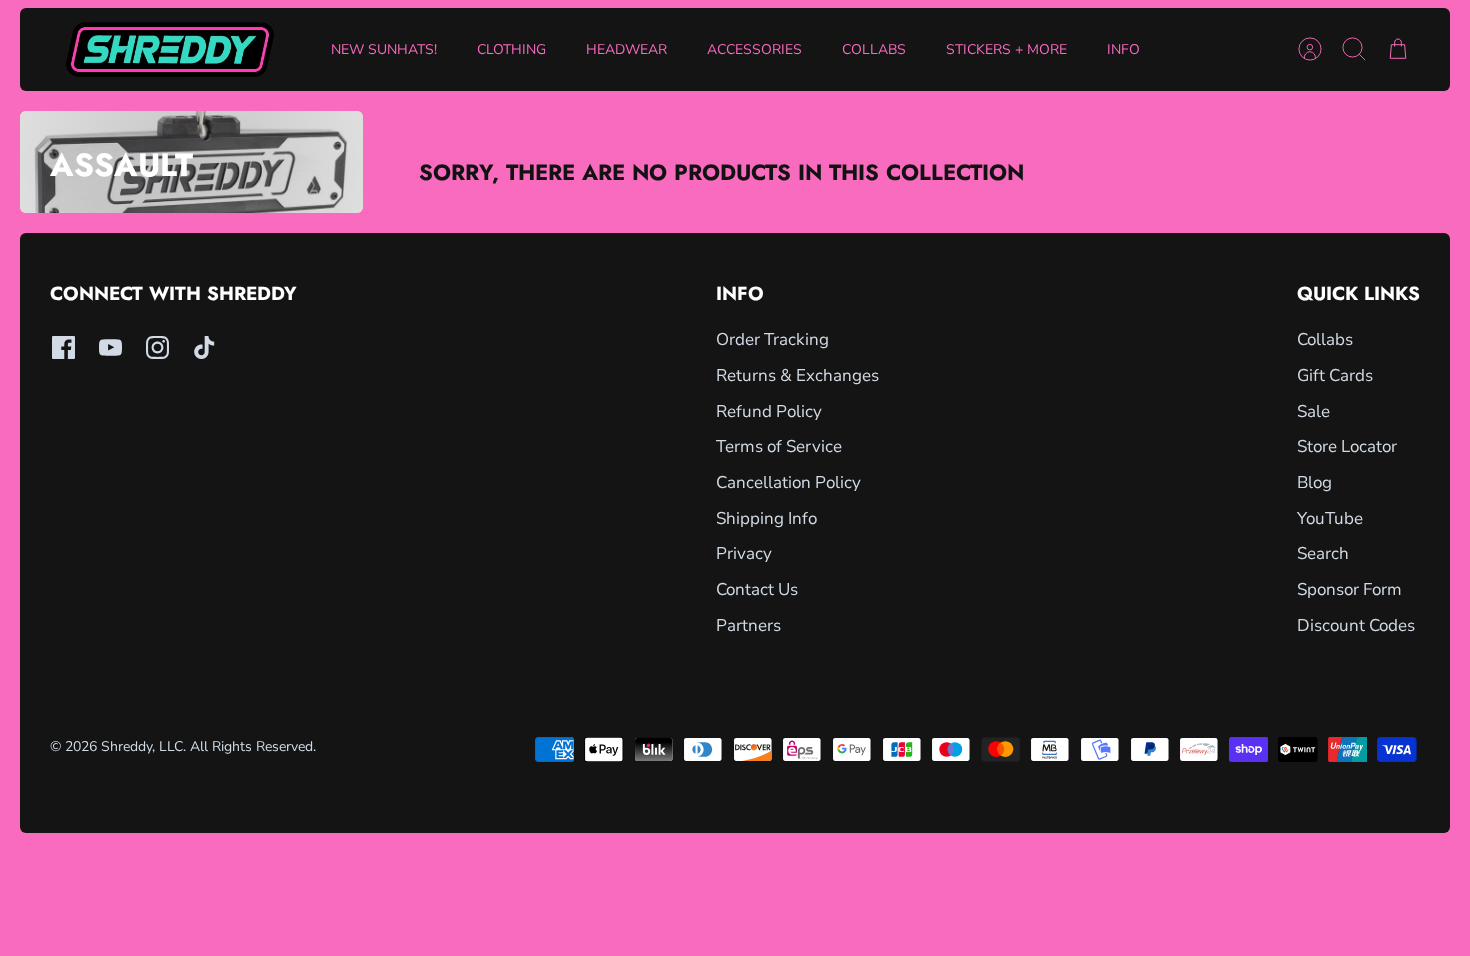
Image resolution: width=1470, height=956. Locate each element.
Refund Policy (769, 411)
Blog (1314, 482)
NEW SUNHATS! (384, 49)
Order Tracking (772, 339)
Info (1123, 49)
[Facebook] (63, 347)
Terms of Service (779, 446)
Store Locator (1347, 446)
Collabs (874, 49)
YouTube (1330, 518)
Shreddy (126, 746)
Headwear (626, 49)
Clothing (511, 49)
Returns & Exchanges (797, 375)
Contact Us (757, 589)
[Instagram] (157, 347)
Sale (1313, 411)
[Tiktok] (204, 347)
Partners (748, 625)
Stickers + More (1006, 49)
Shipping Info (766, 518)
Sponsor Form (1349, 589)
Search (1323, 553)
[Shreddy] (170, 49)
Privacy (744, 553)
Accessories (754, 49)
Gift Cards (1335, 375)
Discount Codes (1356, 625)
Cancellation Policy (788, 482)
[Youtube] (110, 347)
